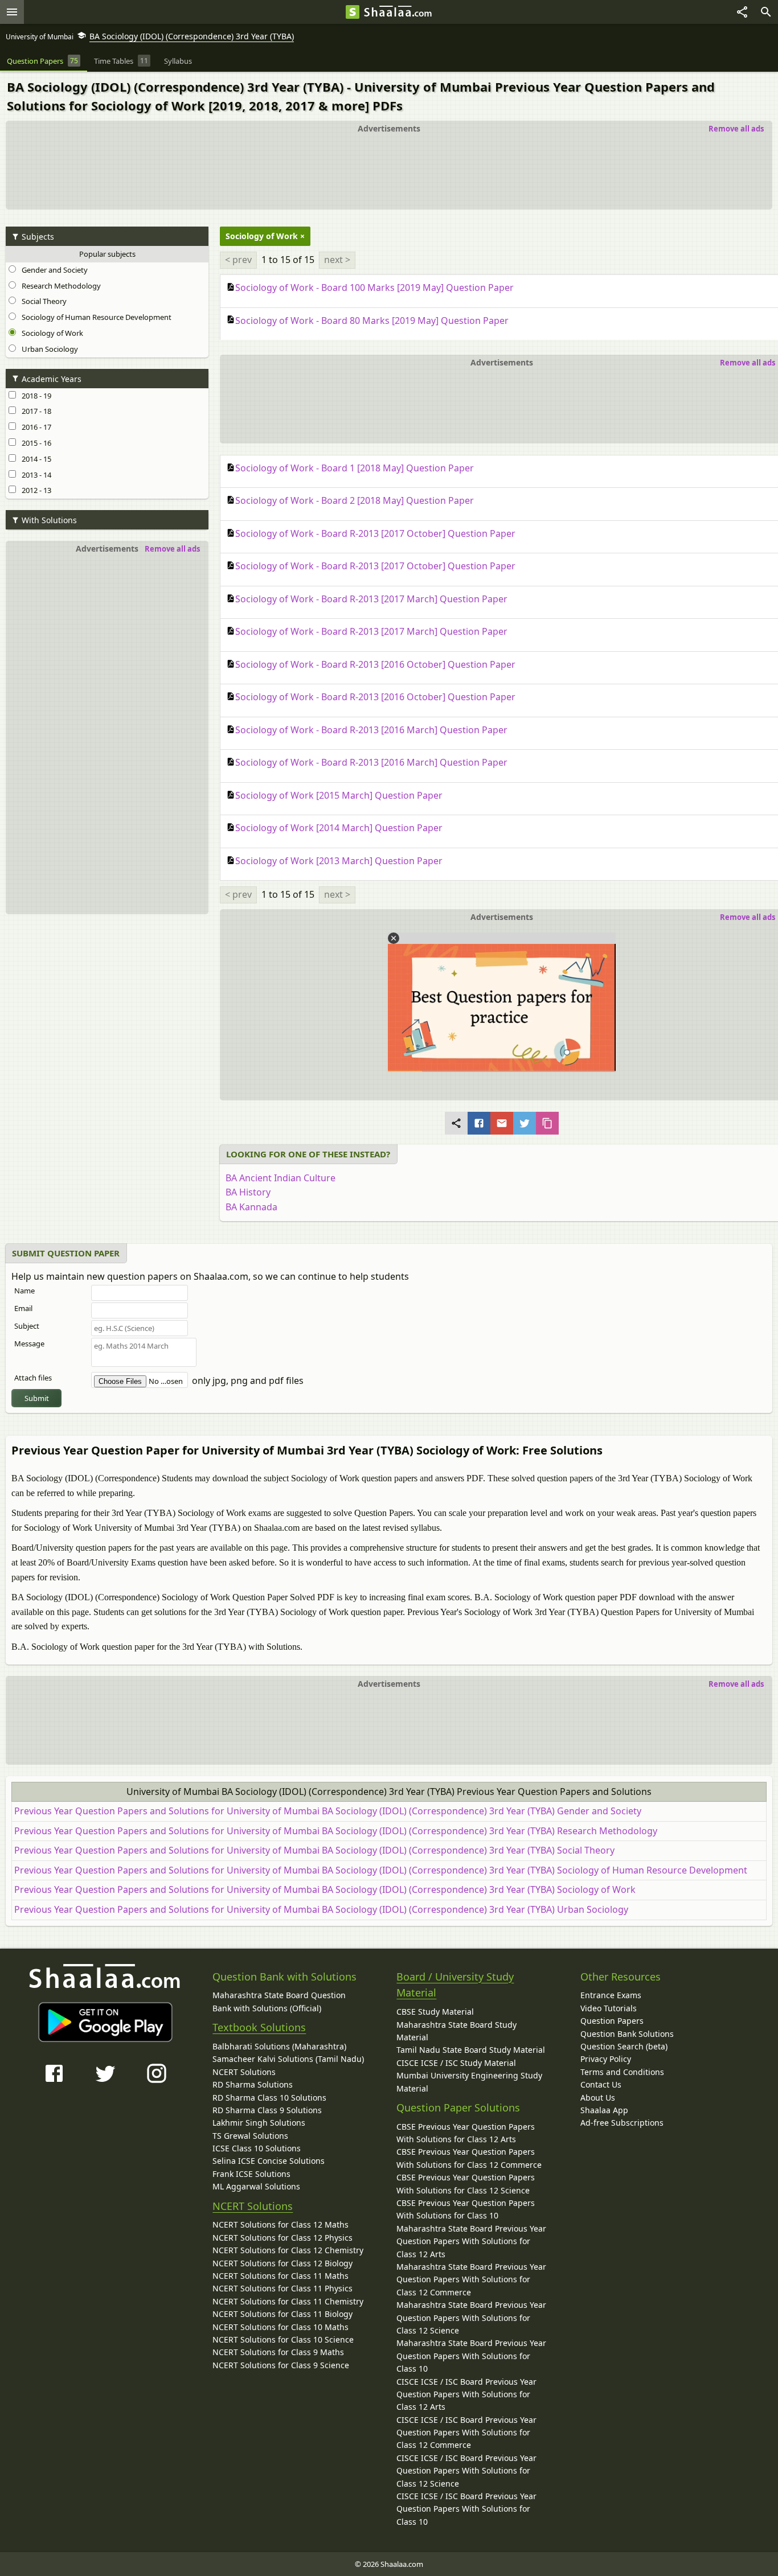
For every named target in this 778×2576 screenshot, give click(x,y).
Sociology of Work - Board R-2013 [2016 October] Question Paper (375, 664)
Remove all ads (736, 129)
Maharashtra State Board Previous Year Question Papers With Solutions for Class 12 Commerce (471, 2279)
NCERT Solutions (244, 2072)
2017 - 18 (35, 411)
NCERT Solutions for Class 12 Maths (281, 2224)
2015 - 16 (35, 443)
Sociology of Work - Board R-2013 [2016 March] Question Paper (371, 730)
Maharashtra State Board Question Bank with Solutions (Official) (279, 2001)
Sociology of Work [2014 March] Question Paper (339, 828)
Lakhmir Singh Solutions (259, 2123)
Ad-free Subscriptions (622, 2123)
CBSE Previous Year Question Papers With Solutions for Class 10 (466, 2209)
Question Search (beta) (624, 2046)
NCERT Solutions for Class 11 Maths (281, 2276)
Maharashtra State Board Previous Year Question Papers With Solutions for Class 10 (471, 2356)
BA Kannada (251, 1207)
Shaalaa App (604, 2110)
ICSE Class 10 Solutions (257, 2148)
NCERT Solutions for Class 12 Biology (282, 2263)
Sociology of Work (51, 333)
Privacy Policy (606, 2059)
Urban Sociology (48, 349)
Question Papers (612, 2021)
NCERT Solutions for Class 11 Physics (282, 2288)
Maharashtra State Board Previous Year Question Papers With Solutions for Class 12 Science (471, 2318)
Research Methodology (60, 286)
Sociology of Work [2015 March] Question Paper (339, 795)
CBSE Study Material (435, 2012)
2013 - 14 (35, 475)
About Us (598, 2098)
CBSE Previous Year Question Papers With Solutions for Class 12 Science (466, 2183)
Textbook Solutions (259, 2027)
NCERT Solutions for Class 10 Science (283, 2339)
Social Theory (42, 301)
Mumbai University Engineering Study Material (469, 2082)
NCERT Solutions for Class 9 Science (281, 2365)
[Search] (766, 12)
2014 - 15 (35, 459)
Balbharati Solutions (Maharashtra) (279, 2046)
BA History (248, 1192)
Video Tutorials (609, 2008)
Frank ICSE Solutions (251, 2174)
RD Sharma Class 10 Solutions (269, 2098)
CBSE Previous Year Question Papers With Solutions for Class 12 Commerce (469, 2158)
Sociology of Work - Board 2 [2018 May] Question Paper (355, 500)
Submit (37, 1398)
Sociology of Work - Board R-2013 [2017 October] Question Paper (375, 533)
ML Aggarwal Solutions (256, 2186)
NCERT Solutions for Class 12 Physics (282, 2238)
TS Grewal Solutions (250, 2136)
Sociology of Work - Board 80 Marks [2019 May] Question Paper (372, 321)
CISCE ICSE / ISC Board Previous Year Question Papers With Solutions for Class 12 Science (466, 2471)
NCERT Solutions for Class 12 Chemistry (288, 2250)
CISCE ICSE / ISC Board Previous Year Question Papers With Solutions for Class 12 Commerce (466, 2433)
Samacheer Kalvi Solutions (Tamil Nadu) (288, 2059)
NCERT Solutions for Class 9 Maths (278, 2352)
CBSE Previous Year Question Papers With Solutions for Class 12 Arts (466, 2133)
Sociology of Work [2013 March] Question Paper (339, 861)
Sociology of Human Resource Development (95, 317)
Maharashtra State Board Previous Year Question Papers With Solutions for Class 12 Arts (471, 2241)
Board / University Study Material (455, 1985)
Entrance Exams (611, 1995)
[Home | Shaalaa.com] (353, 12)
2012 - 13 (35, 490)
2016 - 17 (35, 427)
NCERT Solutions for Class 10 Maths (281, 2327)
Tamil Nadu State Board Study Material (471, 2050)
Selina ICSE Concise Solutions (269, 2161)
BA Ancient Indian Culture (281, 1178)
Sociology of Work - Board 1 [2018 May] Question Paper (355, 468)
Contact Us (601, 2084)
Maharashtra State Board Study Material (456, 2031)
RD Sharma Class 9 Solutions (267, 2110)
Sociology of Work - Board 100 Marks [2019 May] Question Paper (374, 287)
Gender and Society (53, 270)
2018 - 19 (35, 396)
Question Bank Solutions (627, 2034)
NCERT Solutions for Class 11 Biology (282, 2314)
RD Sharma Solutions (253, 2084)
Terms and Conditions (622, 2072)
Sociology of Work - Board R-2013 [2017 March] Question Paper (371, 599)
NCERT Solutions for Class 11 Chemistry (288, 2301)
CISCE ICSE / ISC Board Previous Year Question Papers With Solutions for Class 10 (466, 2509)
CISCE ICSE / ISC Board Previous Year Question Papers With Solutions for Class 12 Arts (466, 2394)
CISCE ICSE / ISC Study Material (456, 2063)
